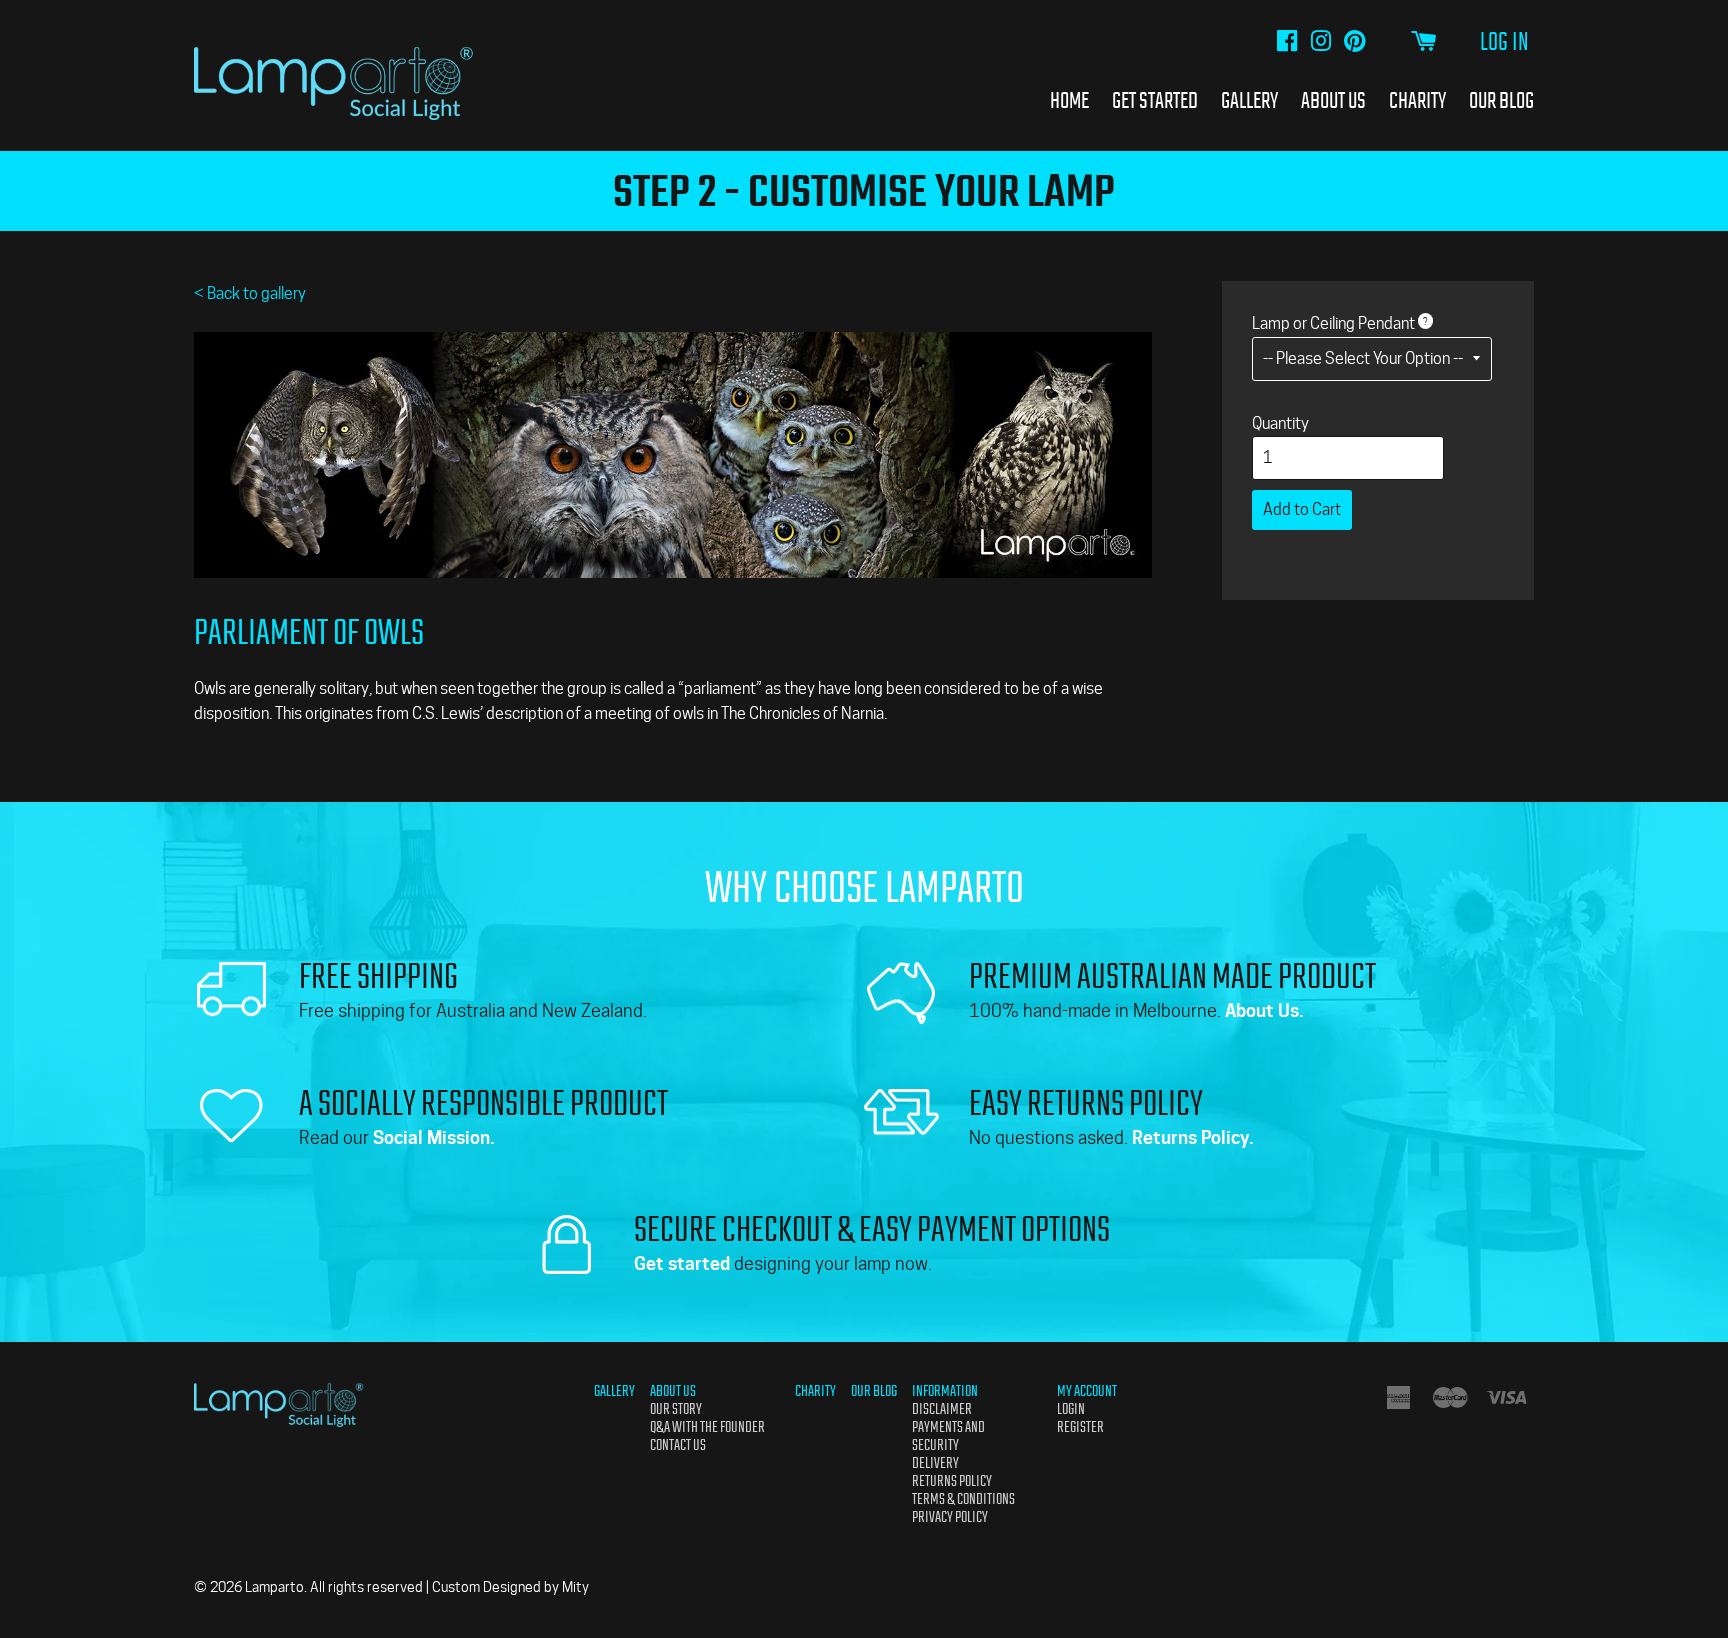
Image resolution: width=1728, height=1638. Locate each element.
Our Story (676, 1409)
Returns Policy (952, 1481)
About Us (1333, 100)
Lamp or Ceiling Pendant (1333, 323)
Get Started (1155, 100)
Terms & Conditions (963, 1499)
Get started (682, 1263)
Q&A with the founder (707, 1427)
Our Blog (1501, 100)
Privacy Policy (950, 1517)
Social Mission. (434, 1137)
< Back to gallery (250, 293)
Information (945, 1391)
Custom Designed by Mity (510, 1587)
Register (1080, 1427)
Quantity (1280, 423)
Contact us (678, 1445)
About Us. (1264, 1010)
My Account (1087, 1391)
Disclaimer (942, 1409)
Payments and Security (948, 1436)
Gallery (1249, 100)
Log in (1504, 42)
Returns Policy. (1193, 1137)
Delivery (935, 1463)
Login (1071, 1409)
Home (1069, 100)
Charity (1417, 100)
